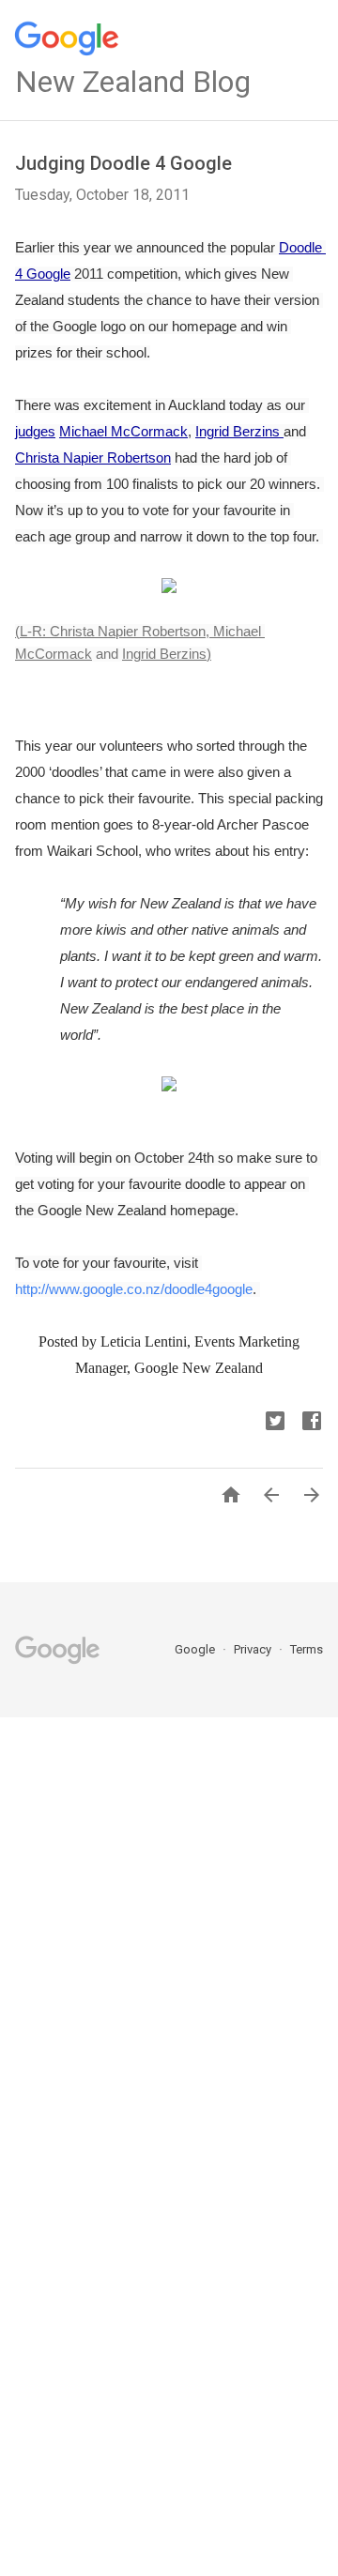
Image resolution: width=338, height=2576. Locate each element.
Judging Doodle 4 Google (123, 163)
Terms (307, 1649)
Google (196, 1649)
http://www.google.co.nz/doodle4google (134, 1289)
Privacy (254, 1649)
